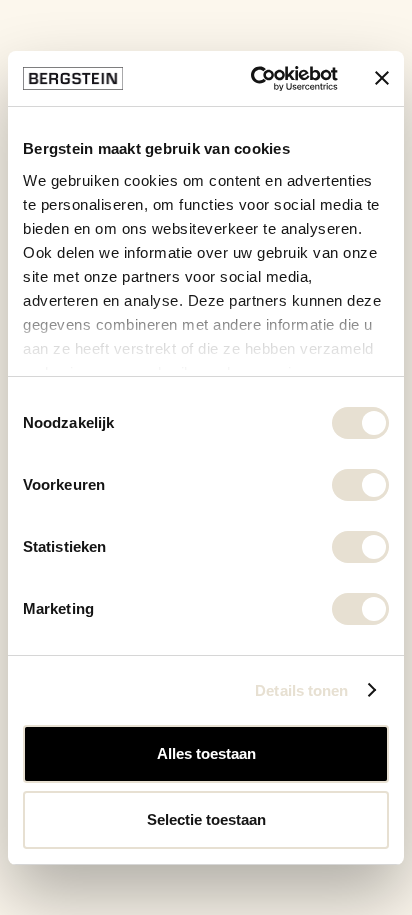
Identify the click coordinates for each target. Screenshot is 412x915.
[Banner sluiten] (382, 78)
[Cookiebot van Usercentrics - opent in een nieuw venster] (255, 79)
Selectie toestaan (206, 819)
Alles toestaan (206, 753)
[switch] (360, 485)
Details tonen (301, 690)
